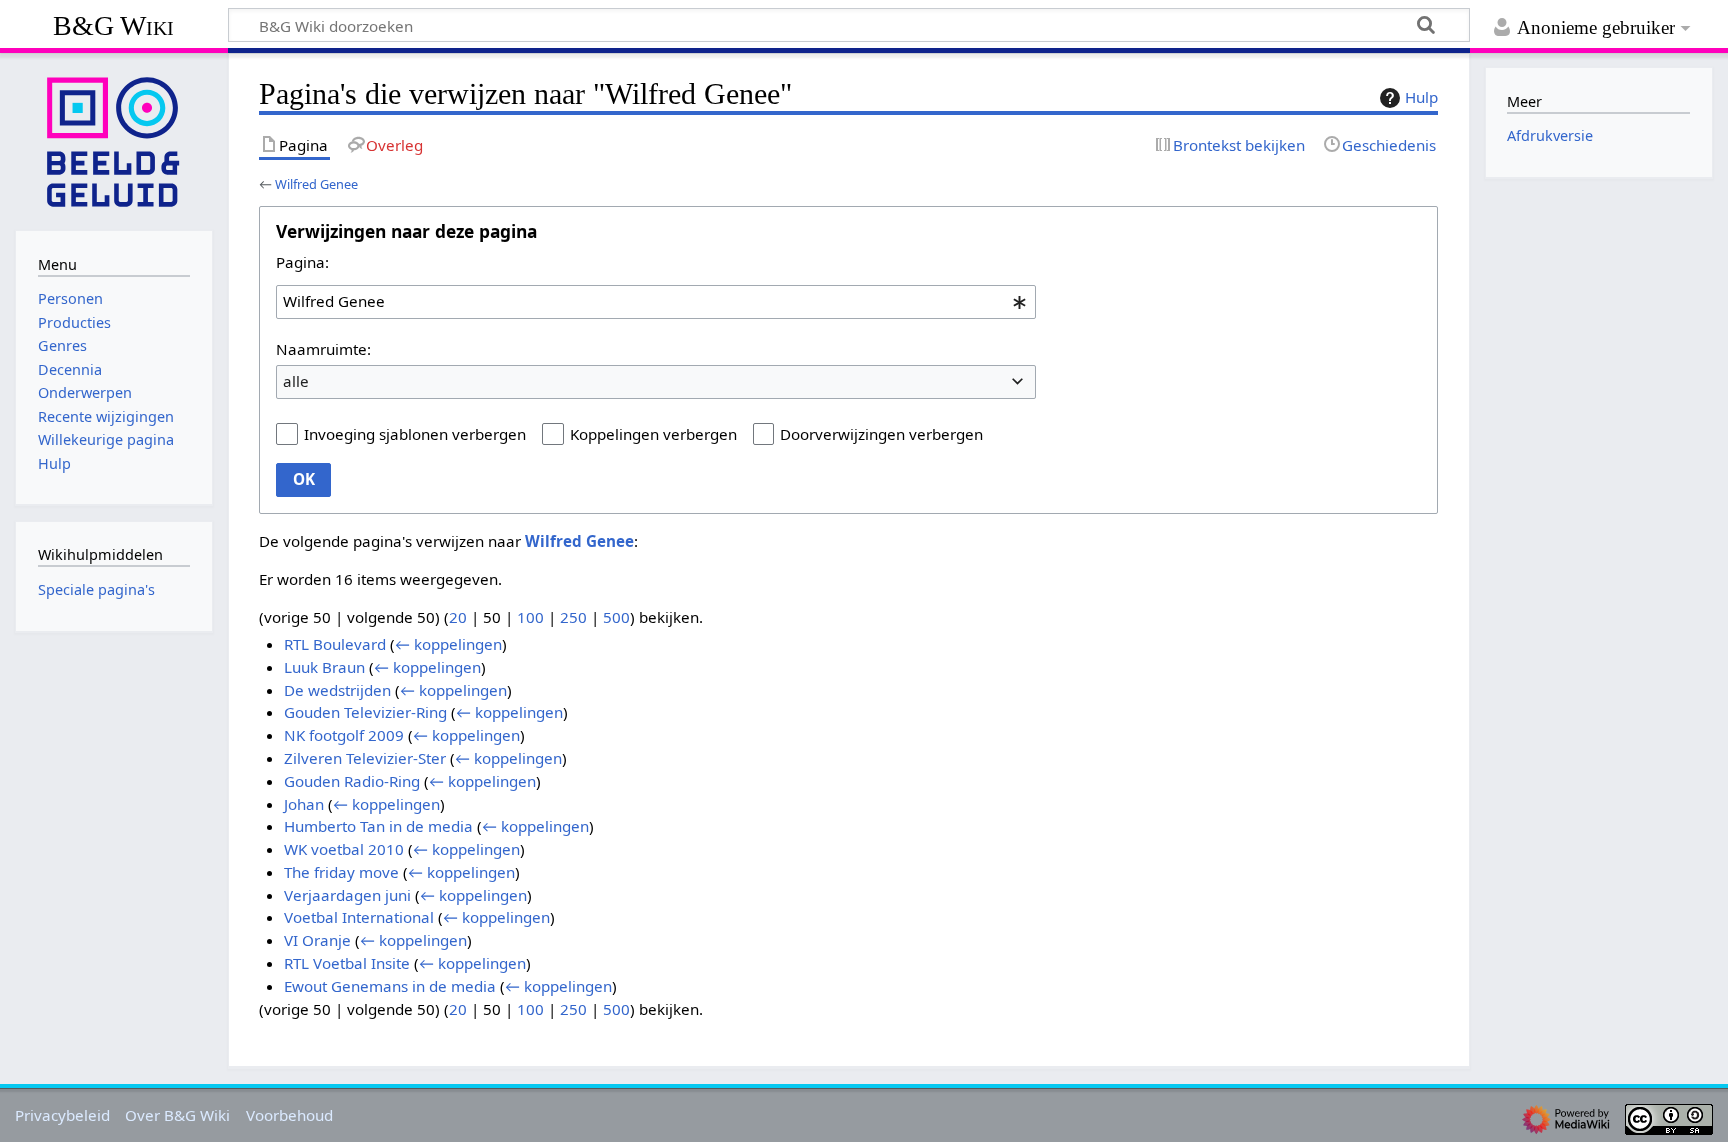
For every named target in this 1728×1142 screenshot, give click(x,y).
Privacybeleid (62, 1115)
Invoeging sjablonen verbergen (415, 434)
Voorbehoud (289, 1115)
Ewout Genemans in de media (390, 986)
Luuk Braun (324, 667)
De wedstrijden (337, 690)
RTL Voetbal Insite (347, 963)
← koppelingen (448, 644)
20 (458, 617)
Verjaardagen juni (347, 895)
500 (616, 617)
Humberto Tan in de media (378, 826)
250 (573, 617)
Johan (304, 804)
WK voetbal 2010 (344, 849)
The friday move (341, 872)
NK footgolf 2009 (344, 735)
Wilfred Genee (316, 184)
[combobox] (656, 302)
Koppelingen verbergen (653, 434)
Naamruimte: (323, 349)
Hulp (1421, 97)
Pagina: (302, 262)
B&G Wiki (113, 25)
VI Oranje (317, 940)
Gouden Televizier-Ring (365, 712)
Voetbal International (359, 917)
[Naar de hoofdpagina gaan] (114, 140)
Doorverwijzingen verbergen (881, 434)
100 (530, 617)
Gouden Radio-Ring (352, 781)
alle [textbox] (296, 381)
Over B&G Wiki (177, 1115)
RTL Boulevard (335, 644)
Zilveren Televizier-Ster (365, 758)
